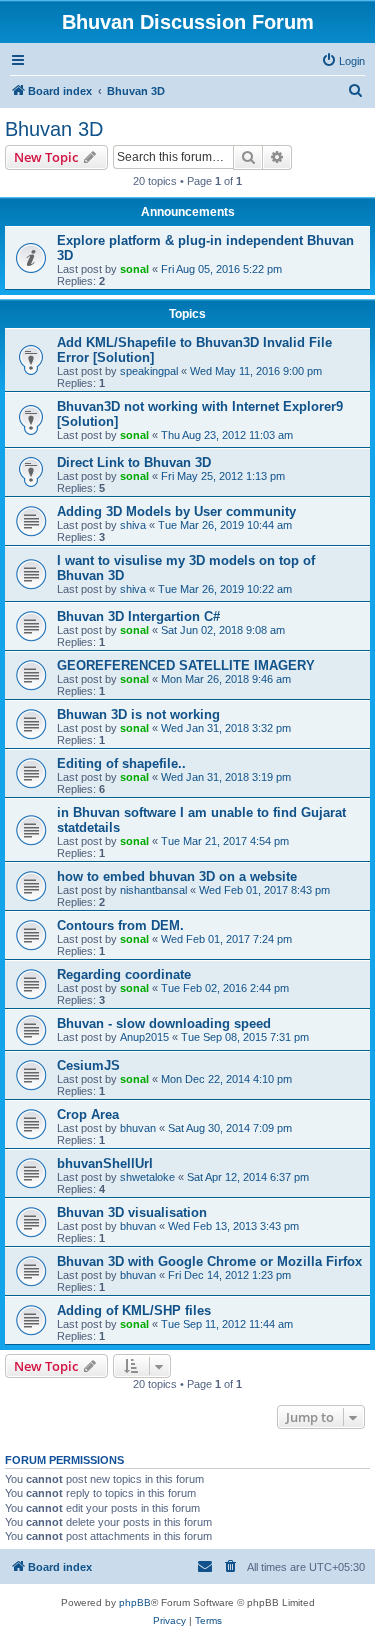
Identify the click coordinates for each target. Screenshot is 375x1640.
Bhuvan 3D (54, 129)
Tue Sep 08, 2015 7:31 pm (245, 1037)
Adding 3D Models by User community (176, 511)
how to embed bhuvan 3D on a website (177, 876)
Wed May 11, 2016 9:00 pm (256, 371)
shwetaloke (147, 1177)
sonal (134, 269)
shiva (133, 525)
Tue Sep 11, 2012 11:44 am (227, 1324)
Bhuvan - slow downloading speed (164, 1023)
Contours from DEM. (120, 925)
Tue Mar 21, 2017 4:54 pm (225, 841)
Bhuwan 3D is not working (138, 714)
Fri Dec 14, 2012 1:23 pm (229, 1275)
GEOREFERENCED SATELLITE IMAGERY (186, 665)
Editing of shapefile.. (121, 763)
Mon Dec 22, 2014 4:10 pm (226, 1079)
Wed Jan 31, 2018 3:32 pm (226, 728)
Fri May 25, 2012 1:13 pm (223, 476)
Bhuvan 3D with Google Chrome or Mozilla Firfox (209, 1261)
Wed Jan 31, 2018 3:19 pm (226, 777)
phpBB (135, 1602)
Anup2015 (144, 1037)
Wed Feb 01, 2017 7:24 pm (226, 939)
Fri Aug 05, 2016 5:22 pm (221, 269)
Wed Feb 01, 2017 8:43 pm (264, 890)
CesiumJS (88, 1065)
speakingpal (149, 371)
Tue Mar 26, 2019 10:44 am (225, 525)
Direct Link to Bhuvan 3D (134, 462)
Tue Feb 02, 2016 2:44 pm (225, 988)
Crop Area (88, 1114)
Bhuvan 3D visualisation (132, 1212)
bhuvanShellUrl (105, 1163)
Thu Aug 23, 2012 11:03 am (227, 435)
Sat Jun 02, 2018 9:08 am (223, 630)
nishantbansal (153, 890)
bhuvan (138, 1128)
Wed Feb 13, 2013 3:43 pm (233, 1226)
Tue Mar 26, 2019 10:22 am (225, 589)
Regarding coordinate (124, 974)
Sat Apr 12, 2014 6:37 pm (248, 1177)
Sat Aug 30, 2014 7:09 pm (230, 1128)
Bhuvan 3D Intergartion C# (138, 616)
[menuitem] (343, 61)
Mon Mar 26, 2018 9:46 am (226, 679)
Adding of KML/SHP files (134, 1310)
